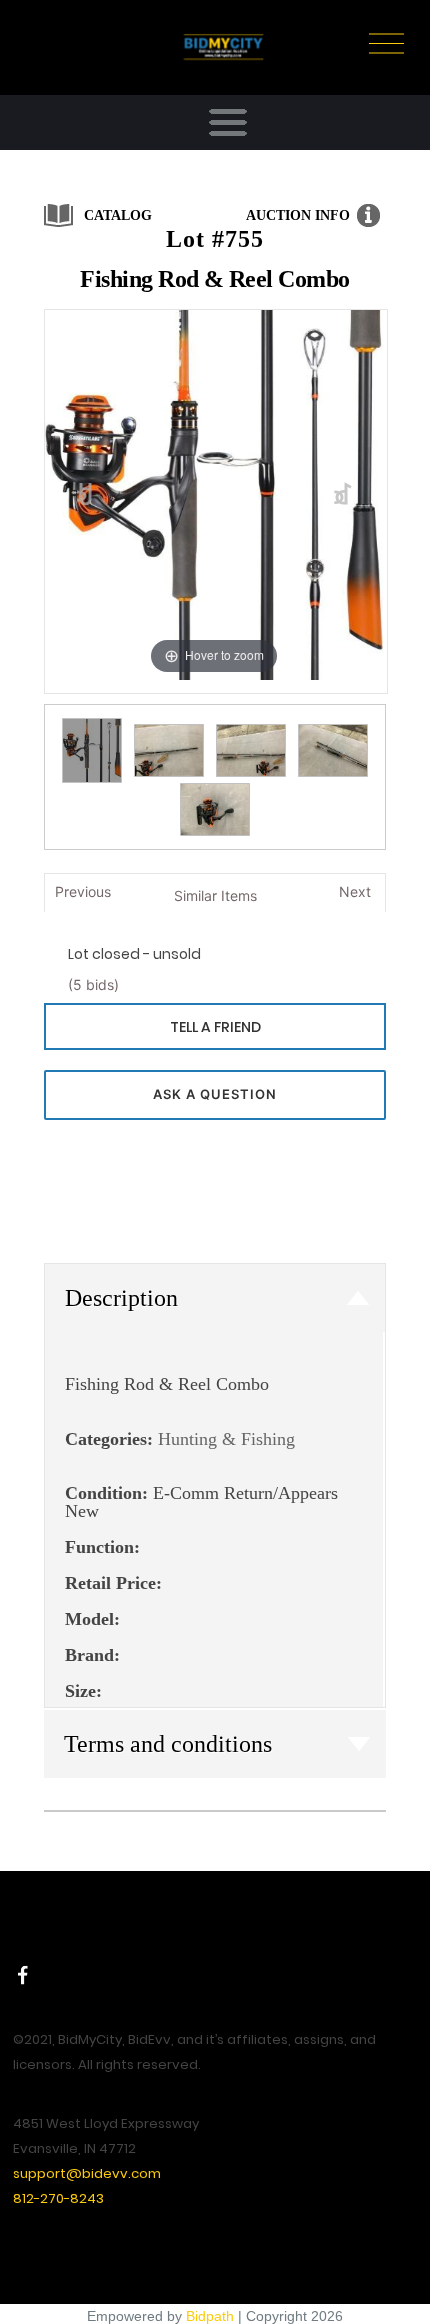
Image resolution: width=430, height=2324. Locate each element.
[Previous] (85, 494)
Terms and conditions (168, 1744)
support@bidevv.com (87, 2173)
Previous (83, 891)
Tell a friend (215, 1027)
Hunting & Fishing (226, 1439)
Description (121, 1298)
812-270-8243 (58, 2198)
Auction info (298, 215)
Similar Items (215, 895)
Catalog (118, 215)
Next (355, 891)
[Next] (343, 494)
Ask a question (215, 1094)
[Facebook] (23, 1975)
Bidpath (210, 2316)
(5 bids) (93, 984)
